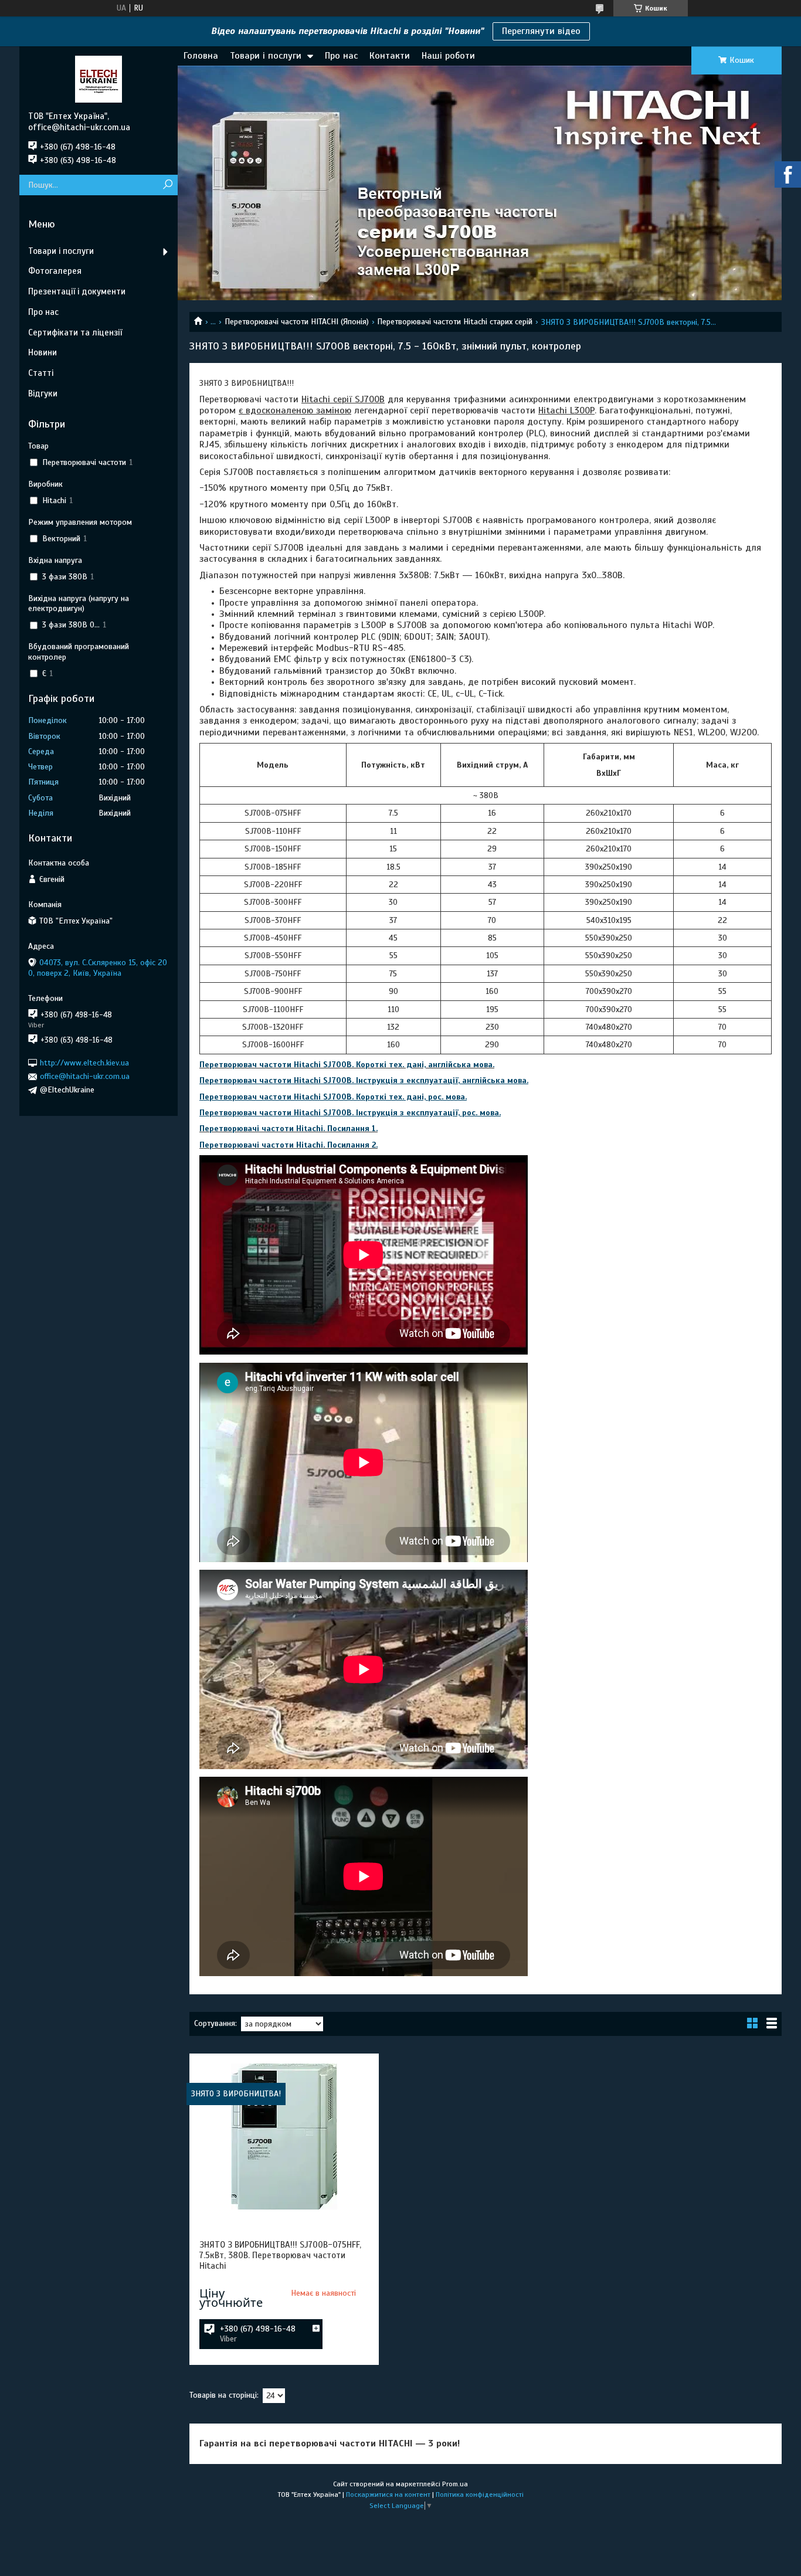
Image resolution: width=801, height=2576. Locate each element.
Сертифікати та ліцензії (75, 332)
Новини (43, 352)
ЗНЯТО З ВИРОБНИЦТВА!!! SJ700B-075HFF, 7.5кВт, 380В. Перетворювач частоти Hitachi (280, 2255)
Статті (41, 373)
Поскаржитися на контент (388, 2494)
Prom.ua (455, 2484)
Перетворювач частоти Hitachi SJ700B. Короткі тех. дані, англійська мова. (347, 1065)
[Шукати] (167, 185)
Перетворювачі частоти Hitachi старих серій (455, 322)
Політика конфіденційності (480, 2494)
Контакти (390, 56)
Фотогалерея (55, 271)
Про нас (341, 56)
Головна (201, 56)
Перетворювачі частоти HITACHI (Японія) (297, 322)
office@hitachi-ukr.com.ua (85, 1076)
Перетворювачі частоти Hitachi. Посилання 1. (289, 1129)
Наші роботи (448, 56)
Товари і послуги (266, 56)
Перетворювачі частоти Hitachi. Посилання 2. (289, 1145)
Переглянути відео (541, 31)
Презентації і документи (77, 291)
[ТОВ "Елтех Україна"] (99, 79)
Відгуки (43, 393)
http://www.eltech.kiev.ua (84, 1063)
